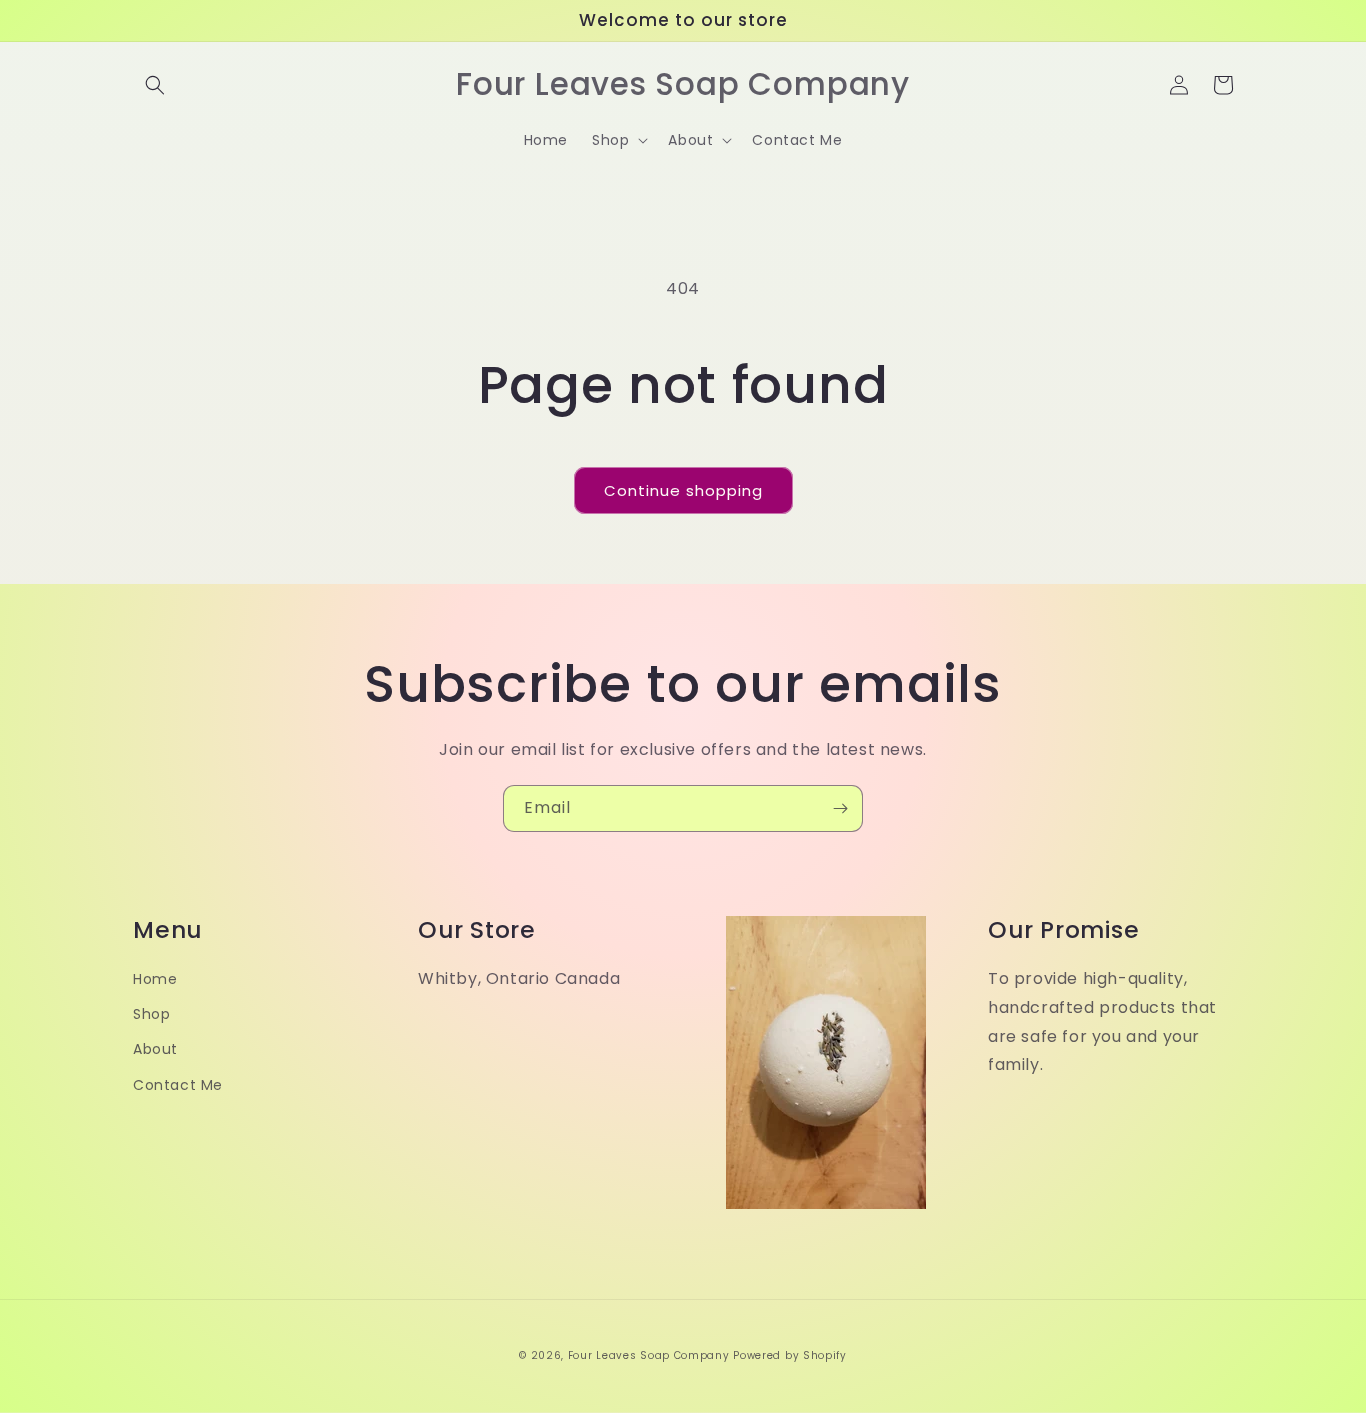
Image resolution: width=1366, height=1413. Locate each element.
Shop (151, 1014)
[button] (155, 85)
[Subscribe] (840, 808)
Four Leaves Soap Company (649, 1355)
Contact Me (178, 1085)
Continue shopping (683, 490)
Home (155, 979)
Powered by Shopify (790, 1355)
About (155, 1049)
